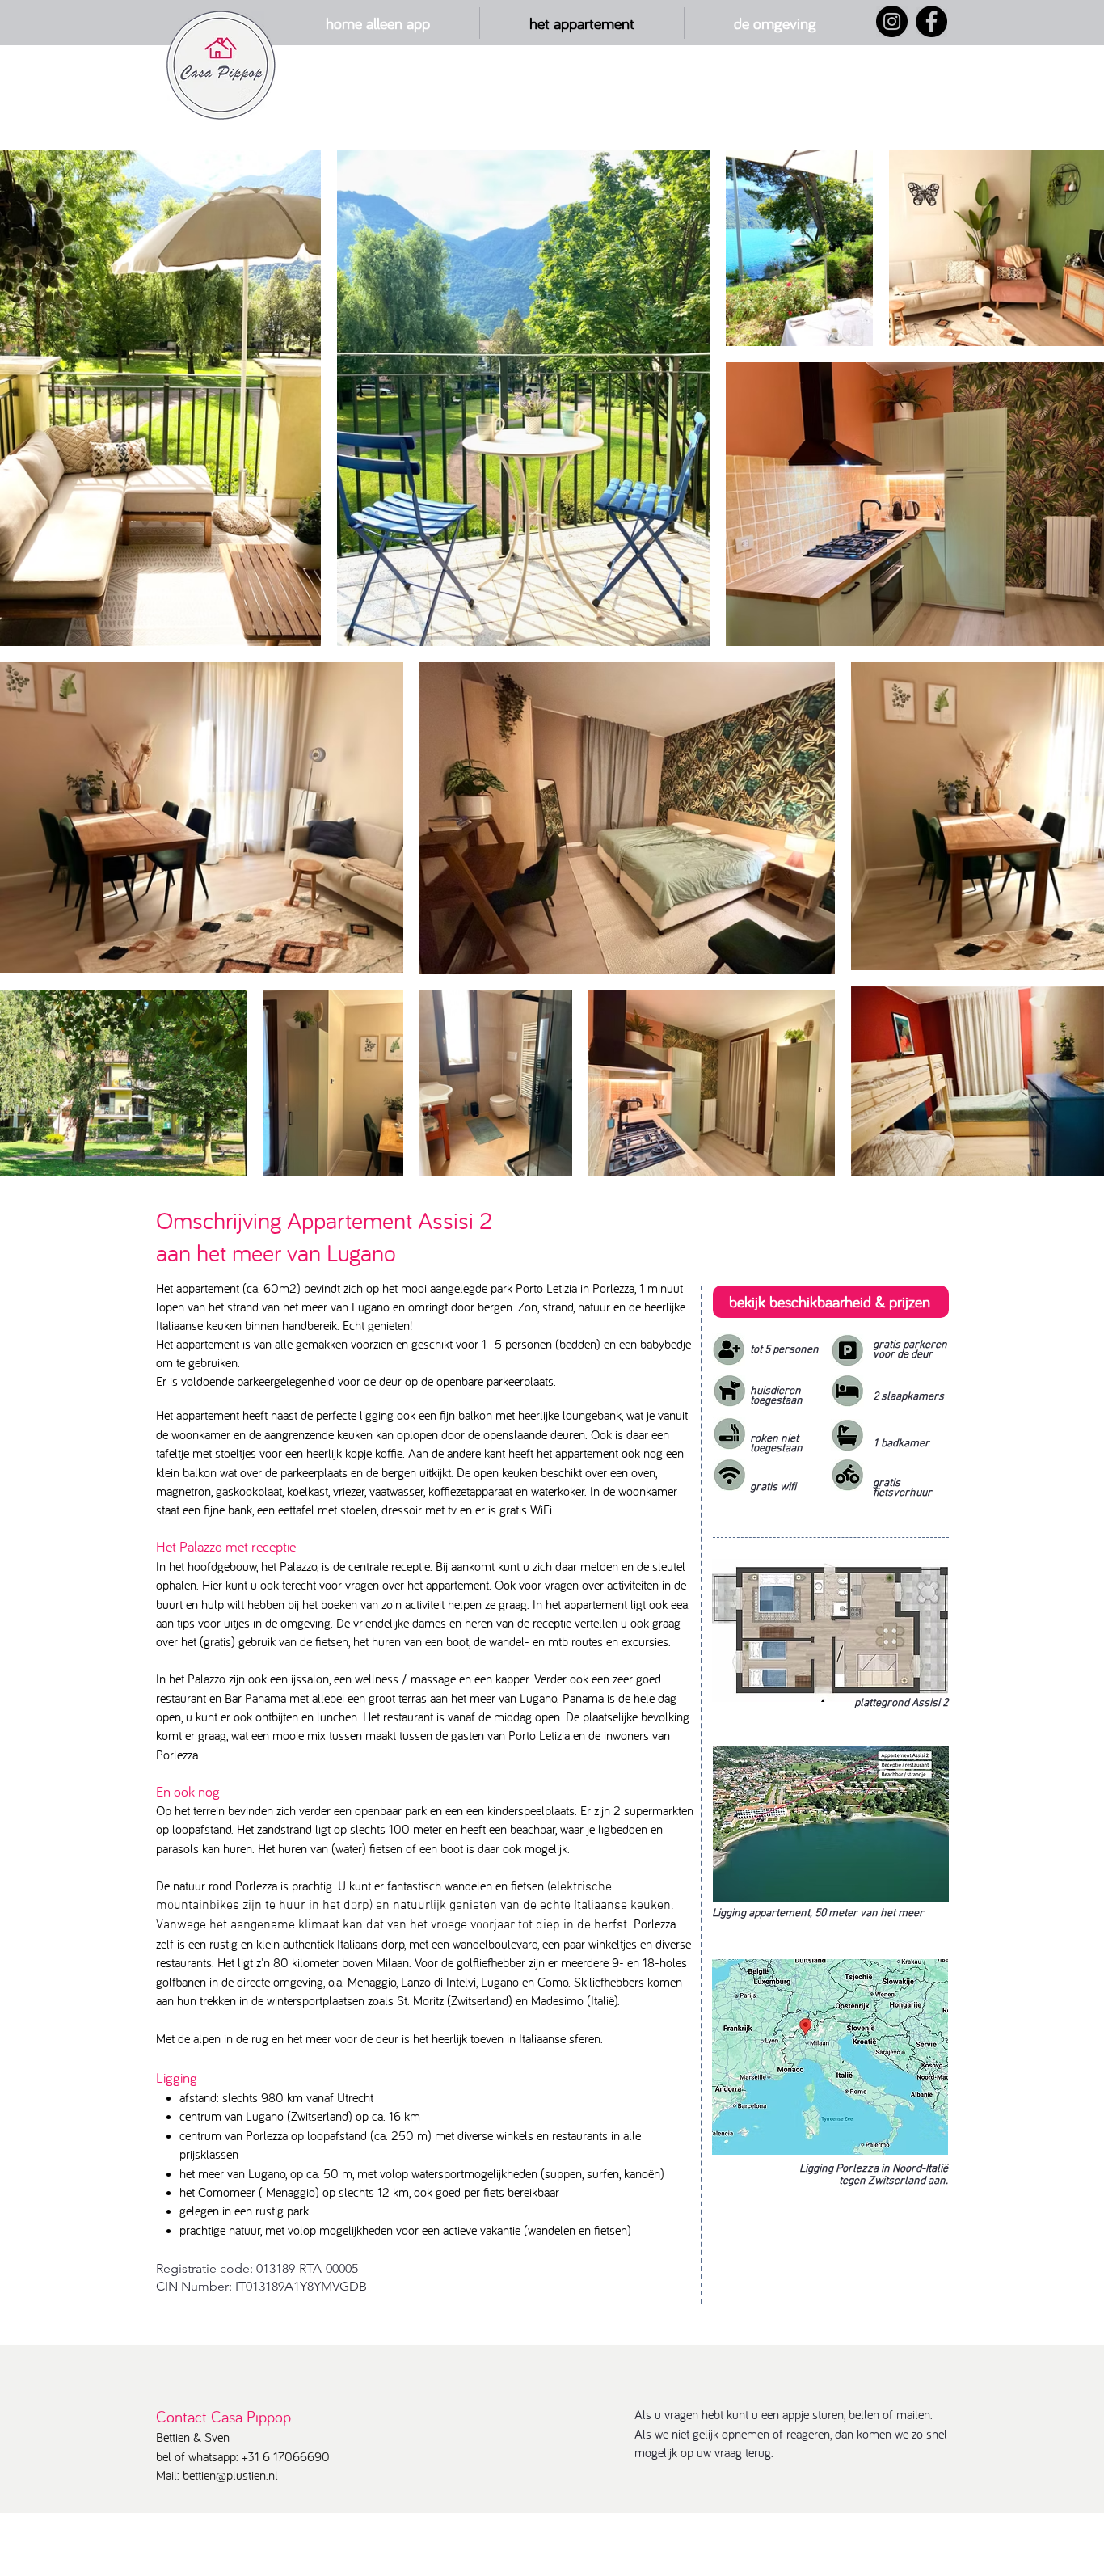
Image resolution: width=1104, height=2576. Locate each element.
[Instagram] (892, 21)
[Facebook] (931, 21)
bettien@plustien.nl (230, 2475)
